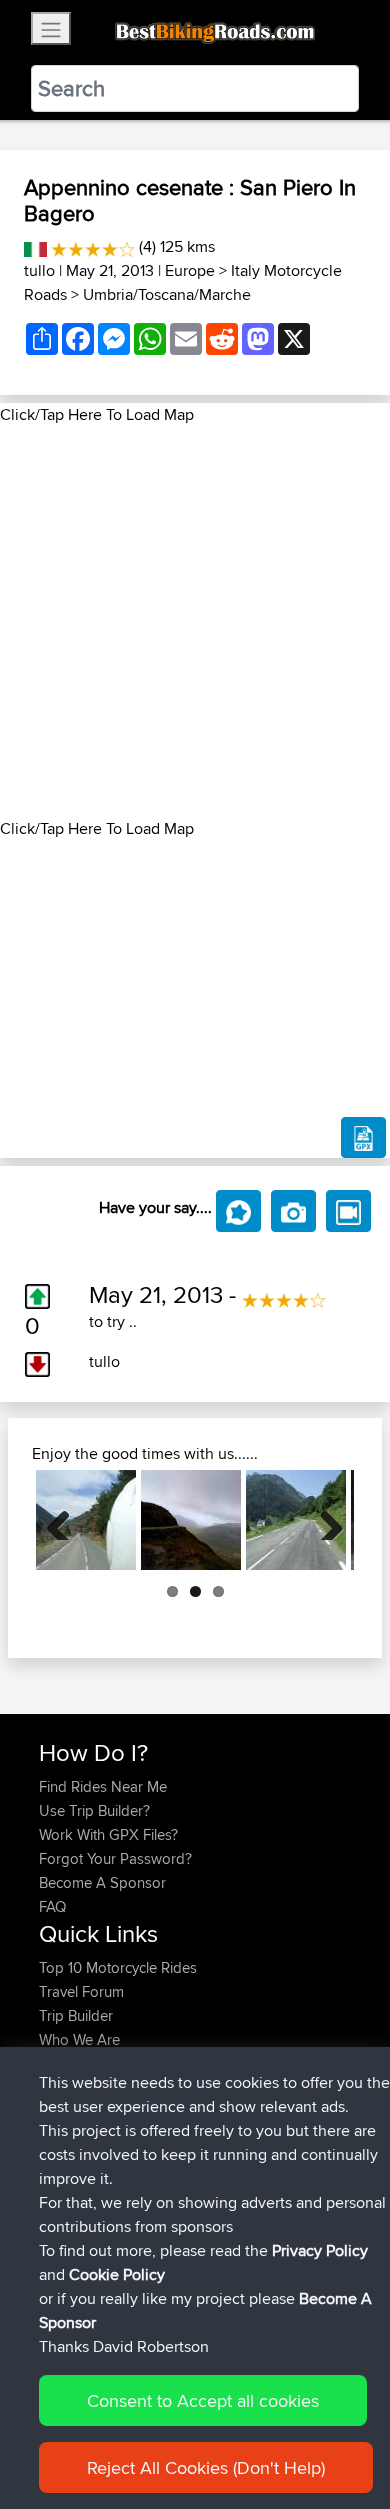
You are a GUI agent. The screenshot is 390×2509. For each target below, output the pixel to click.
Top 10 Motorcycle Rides (118, 1967)
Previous (66, 1520)
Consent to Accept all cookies (203, 2400)
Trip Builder (76, 2015)
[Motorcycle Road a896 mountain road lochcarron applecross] (191, 1520)
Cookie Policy (117, 2274)
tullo (39, 270)
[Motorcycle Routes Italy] (35, 246)
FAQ (52, 1906)
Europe (190, 270)
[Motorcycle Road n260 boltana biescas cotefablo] (86, 1520)
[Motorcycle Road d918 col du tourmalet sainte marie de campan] (296, 1520)
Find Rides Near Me (103, 1786)
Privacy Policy (320, 2250)
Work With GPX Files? (108, 1834)
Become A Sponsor (102, 1882)
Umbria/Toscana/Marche (167, 294)
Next (324, 1520)
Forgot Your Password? (115, 1858)
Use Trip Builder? (94, 1810)
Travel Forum (81, 1991)
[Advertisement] (195, 622)
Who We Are (79, 2039)
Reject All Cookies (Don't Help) (206, 2467)
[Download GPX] (363, 1138)
